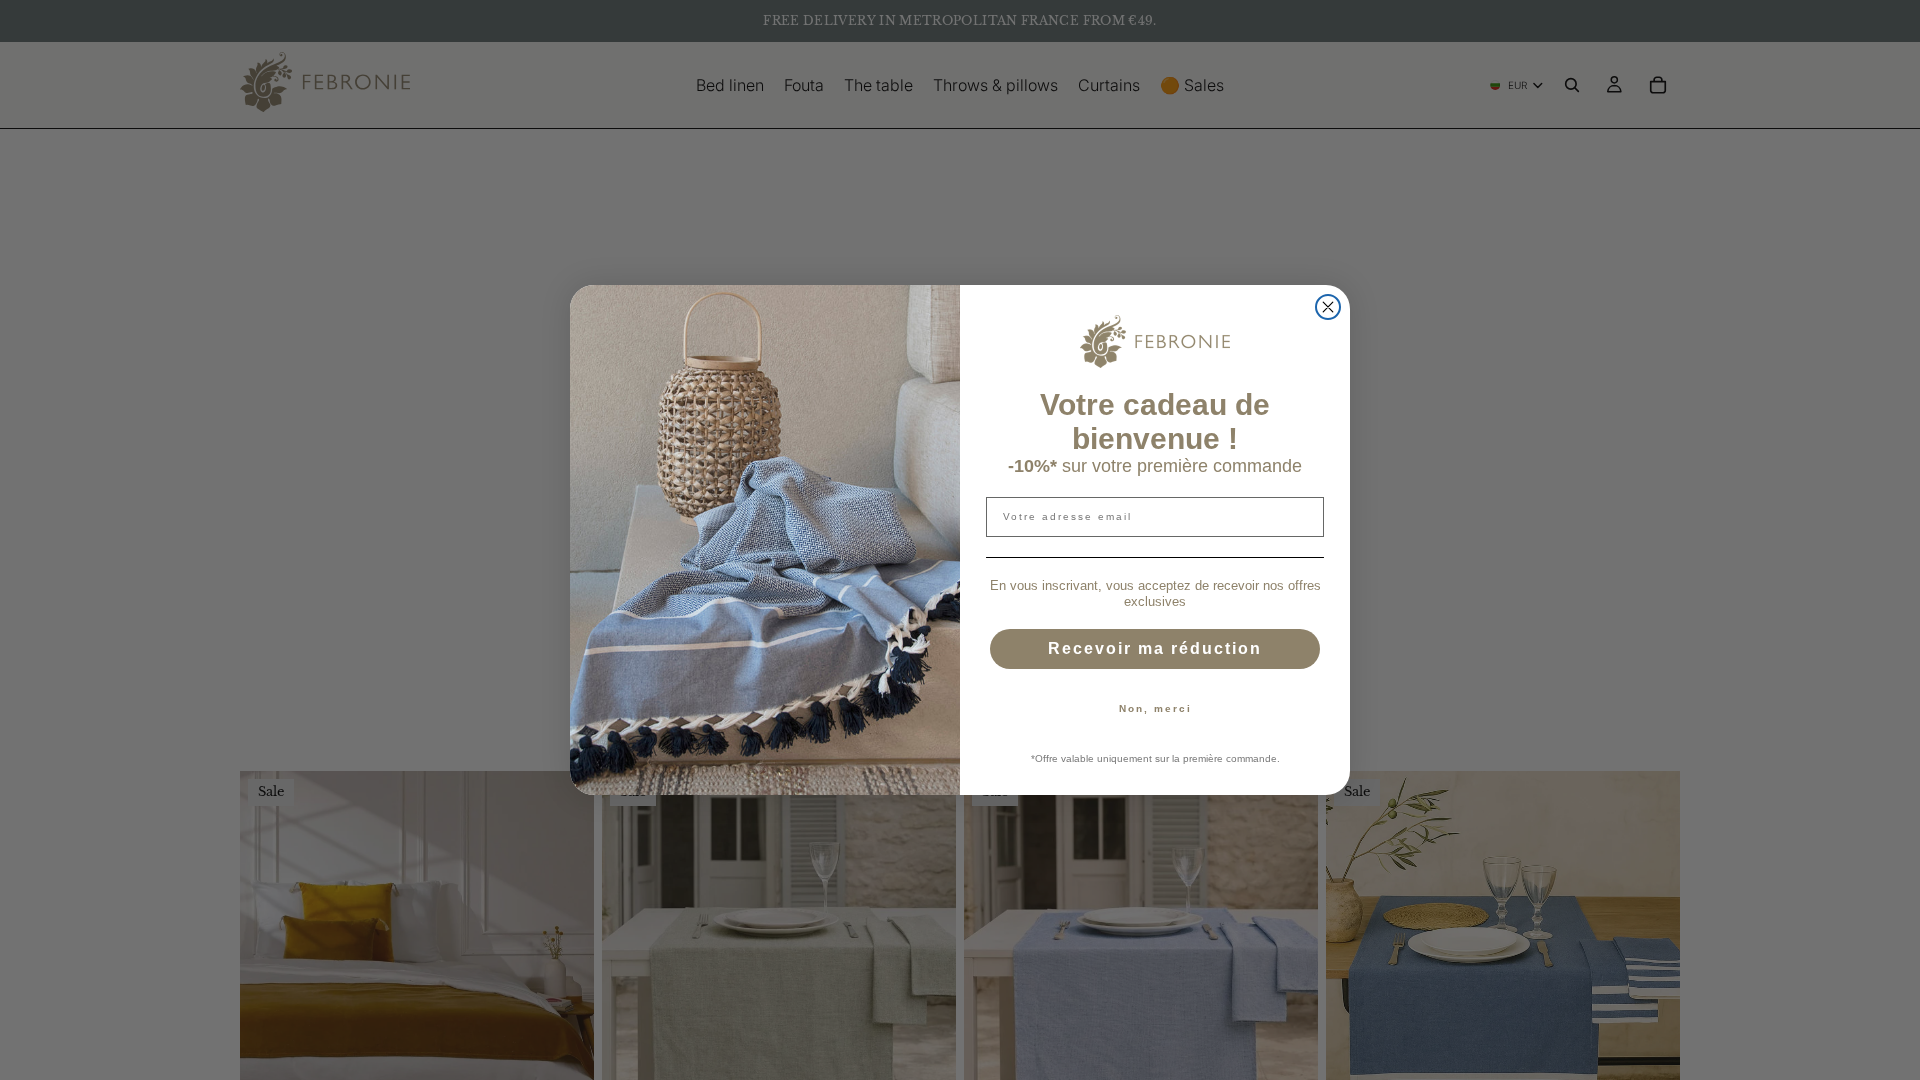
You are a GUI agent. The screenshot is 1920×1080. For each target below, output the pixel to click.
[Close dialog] (1328, 307)
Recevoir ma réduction (1155, 648)
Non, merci (1155, 708)
